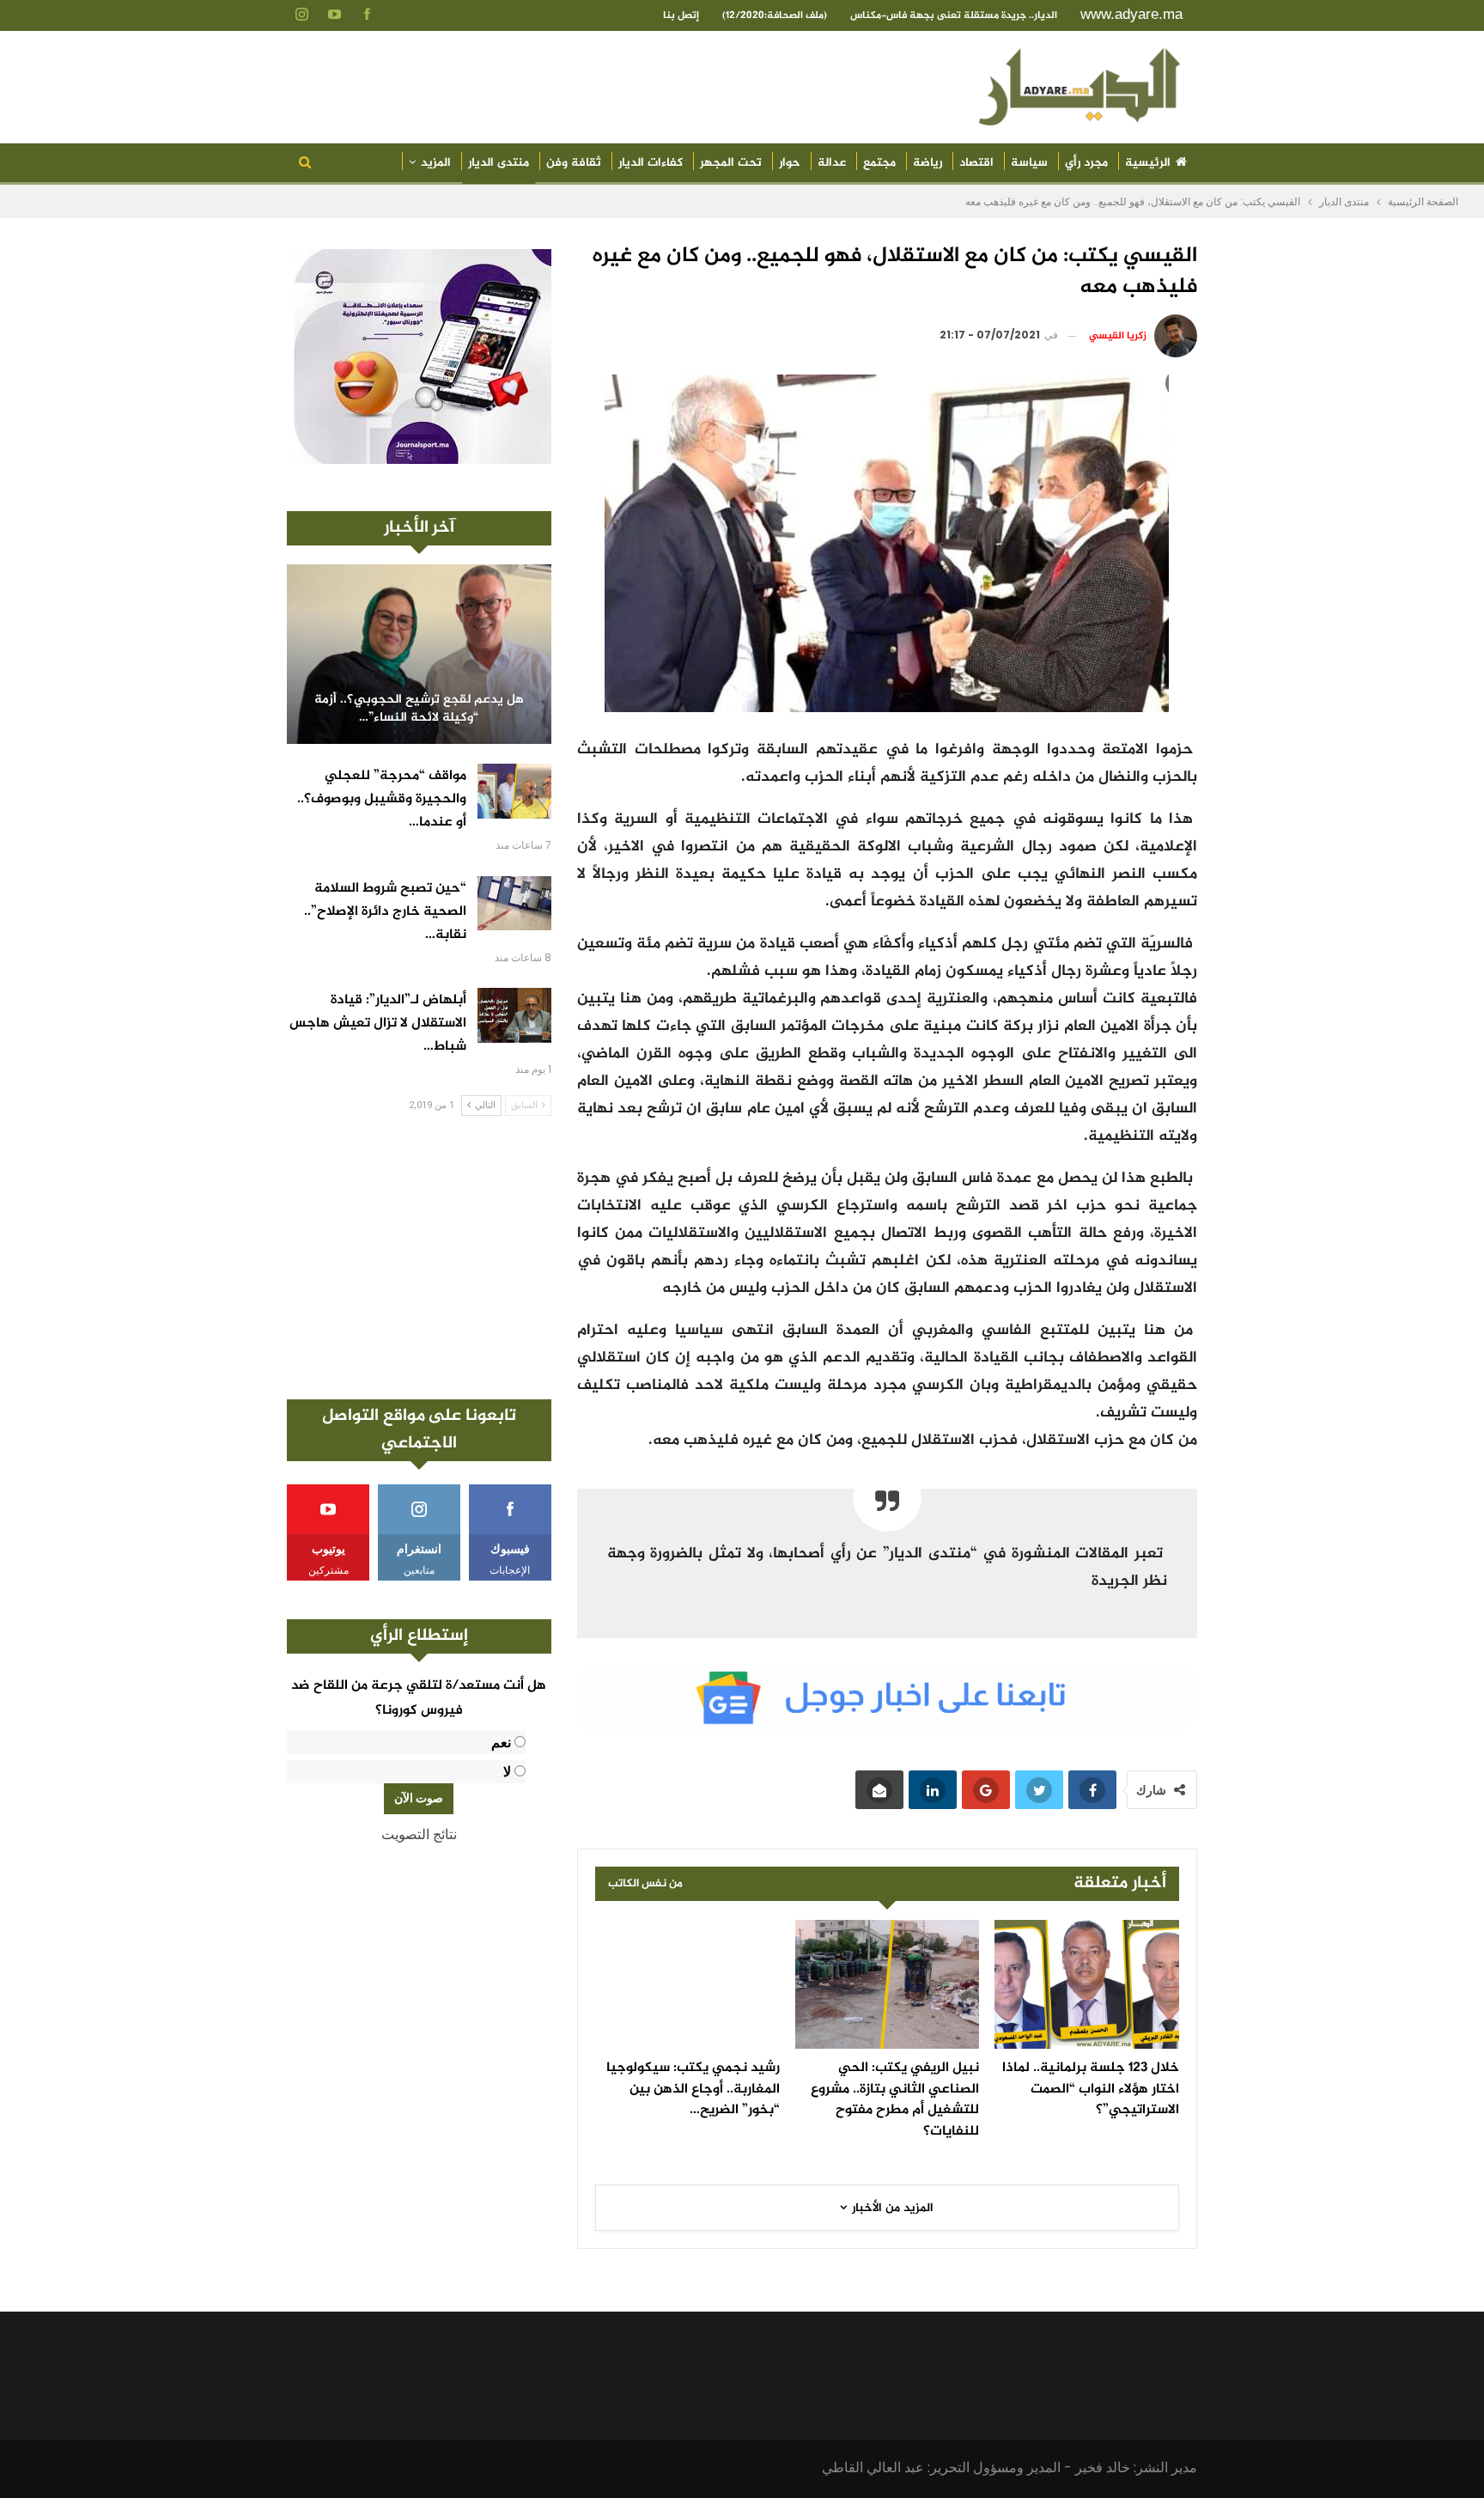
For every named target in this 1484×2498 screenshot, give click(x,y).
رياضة (927, 163)
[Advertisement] (419, 1258)
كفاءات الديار (651, 163)
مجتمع (879, 163)
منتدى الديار (499, 163)
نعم (501, 1743)
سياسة (1029, 163)
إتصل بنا (681, 15)
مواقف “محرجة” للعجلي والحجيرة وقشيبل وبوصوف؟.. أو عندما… (382, 799)
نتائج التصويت (419, 1834)
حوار (790, 163)
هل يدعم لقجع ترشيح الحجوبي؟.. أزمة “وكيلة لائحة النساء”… (419, 709)
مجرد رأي (1086, 163)
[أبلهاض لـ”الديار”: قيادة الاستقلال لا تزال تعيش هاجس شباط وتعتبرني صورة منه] (514, 1015)
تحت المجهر (731, 163)
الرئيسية (1148, 163)
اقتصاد (976, 163)
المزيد (436, 163)
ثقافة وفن (574, 163)
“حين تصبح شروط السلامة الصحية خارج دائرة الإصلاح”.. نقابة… (385, 912)
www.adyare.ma (1131, 14)
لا (507, 1772)
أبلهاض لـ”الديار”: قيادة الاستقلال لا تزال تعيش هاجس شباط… (378, 1024)
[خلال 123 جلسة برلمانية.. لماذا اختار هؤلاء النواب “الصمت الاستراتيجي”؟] (1087, 1984)
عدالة (832, 163)
